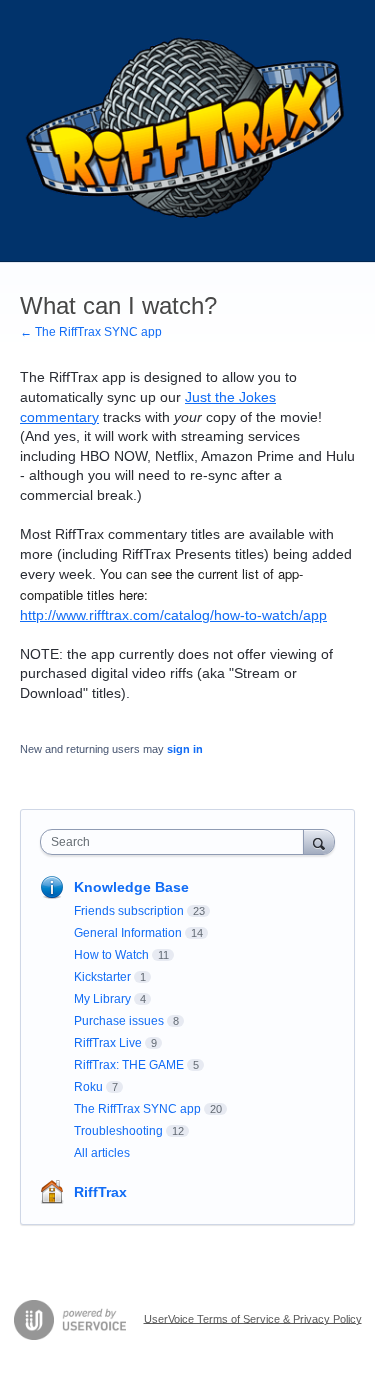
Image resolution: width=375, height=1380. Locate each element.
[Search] (319, 841)
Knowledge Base (131, 887)
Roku (88, 1087)
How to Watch (111, 955)
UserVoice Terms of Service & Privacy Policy (253, 1318)
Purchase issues (119, 1021)
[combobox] (176, 842)
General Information (128, 933)
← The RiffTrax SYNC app (91, 332)
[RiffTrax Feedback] (187, 131)
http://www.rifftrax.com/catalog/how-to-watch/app (173, 615)
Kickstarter (102, 977)
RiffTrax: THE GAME (129, 1065)
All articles (102, 1153)
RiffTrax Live (108, 1043)
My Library (102, 999)
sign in (185, 749)
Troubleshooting (118, 1131)
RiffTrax (100, 1192)
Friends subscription (129, 911)
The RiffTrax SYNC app (137, 1109)
